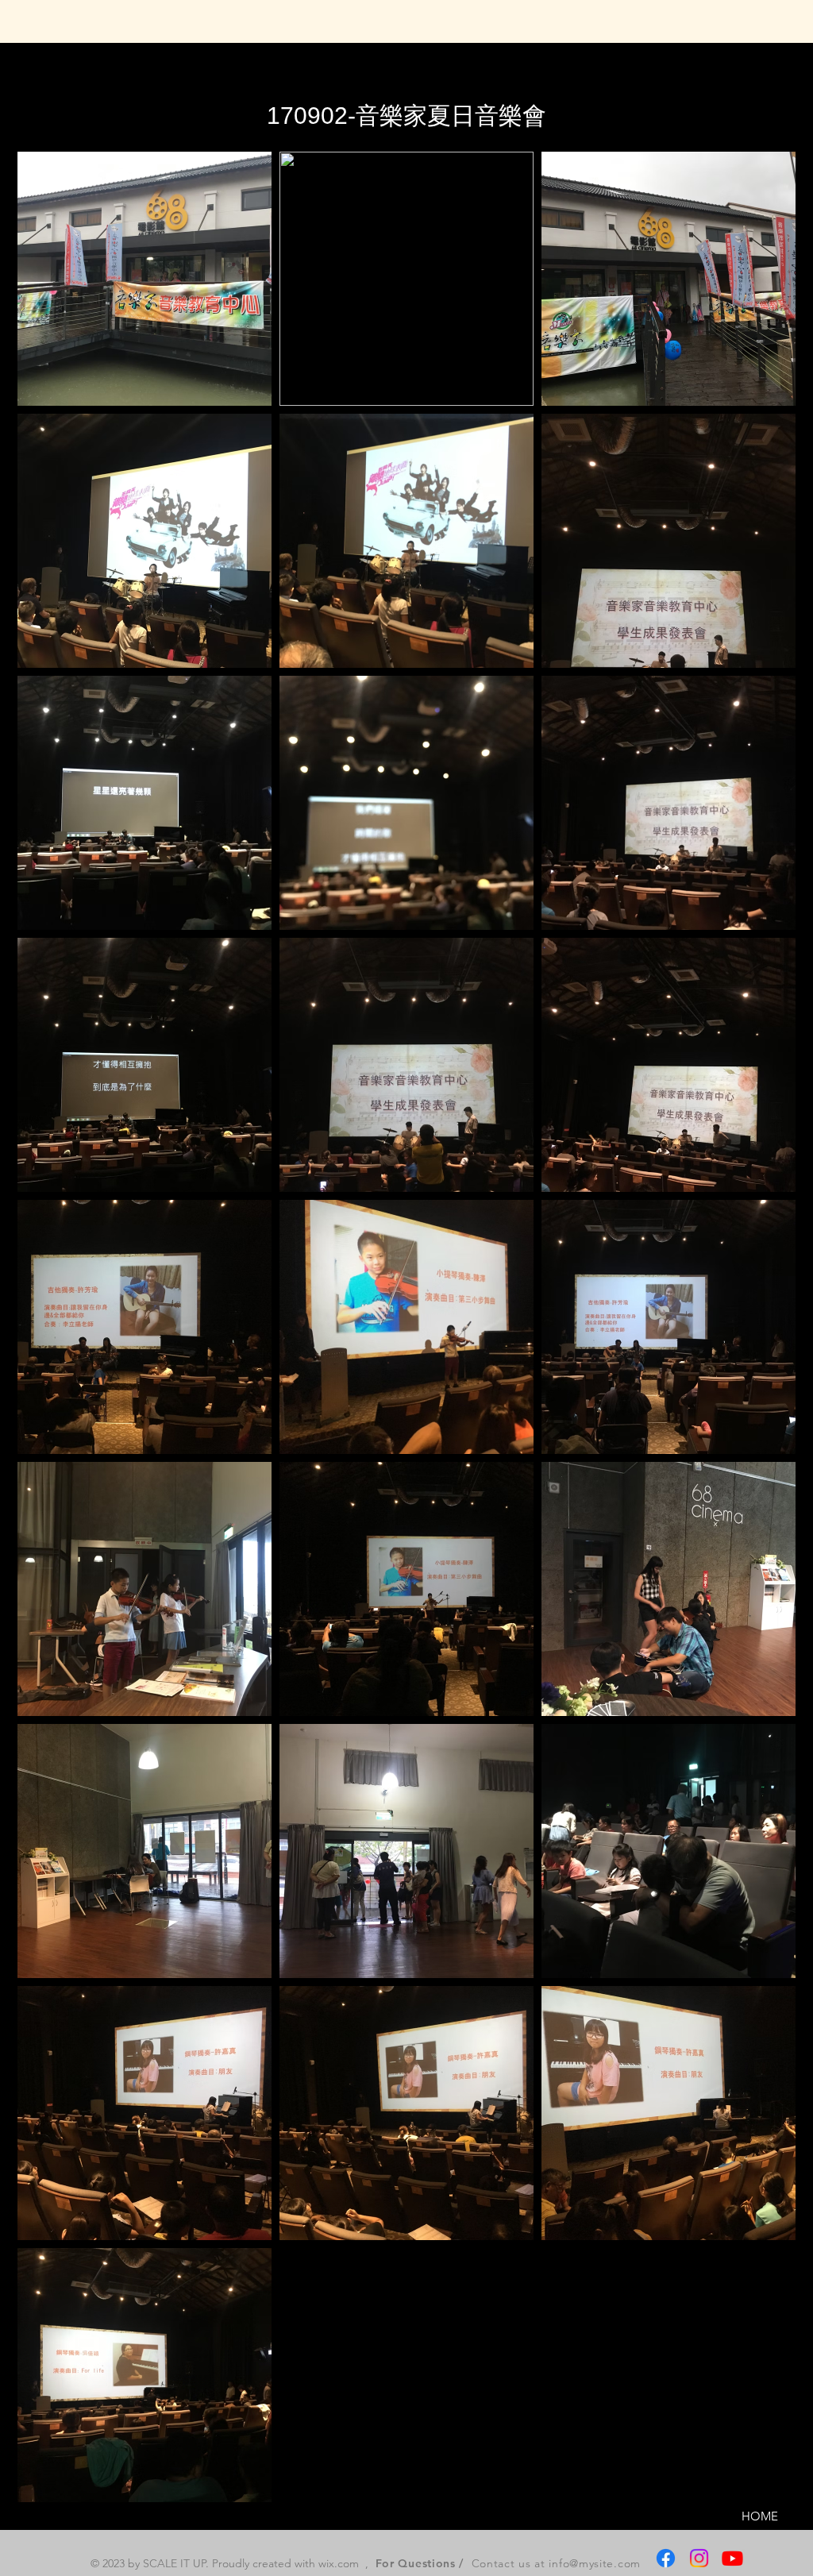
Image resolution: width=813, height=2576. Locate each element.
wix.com (339, 2563)
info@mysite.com (595, 2563)
